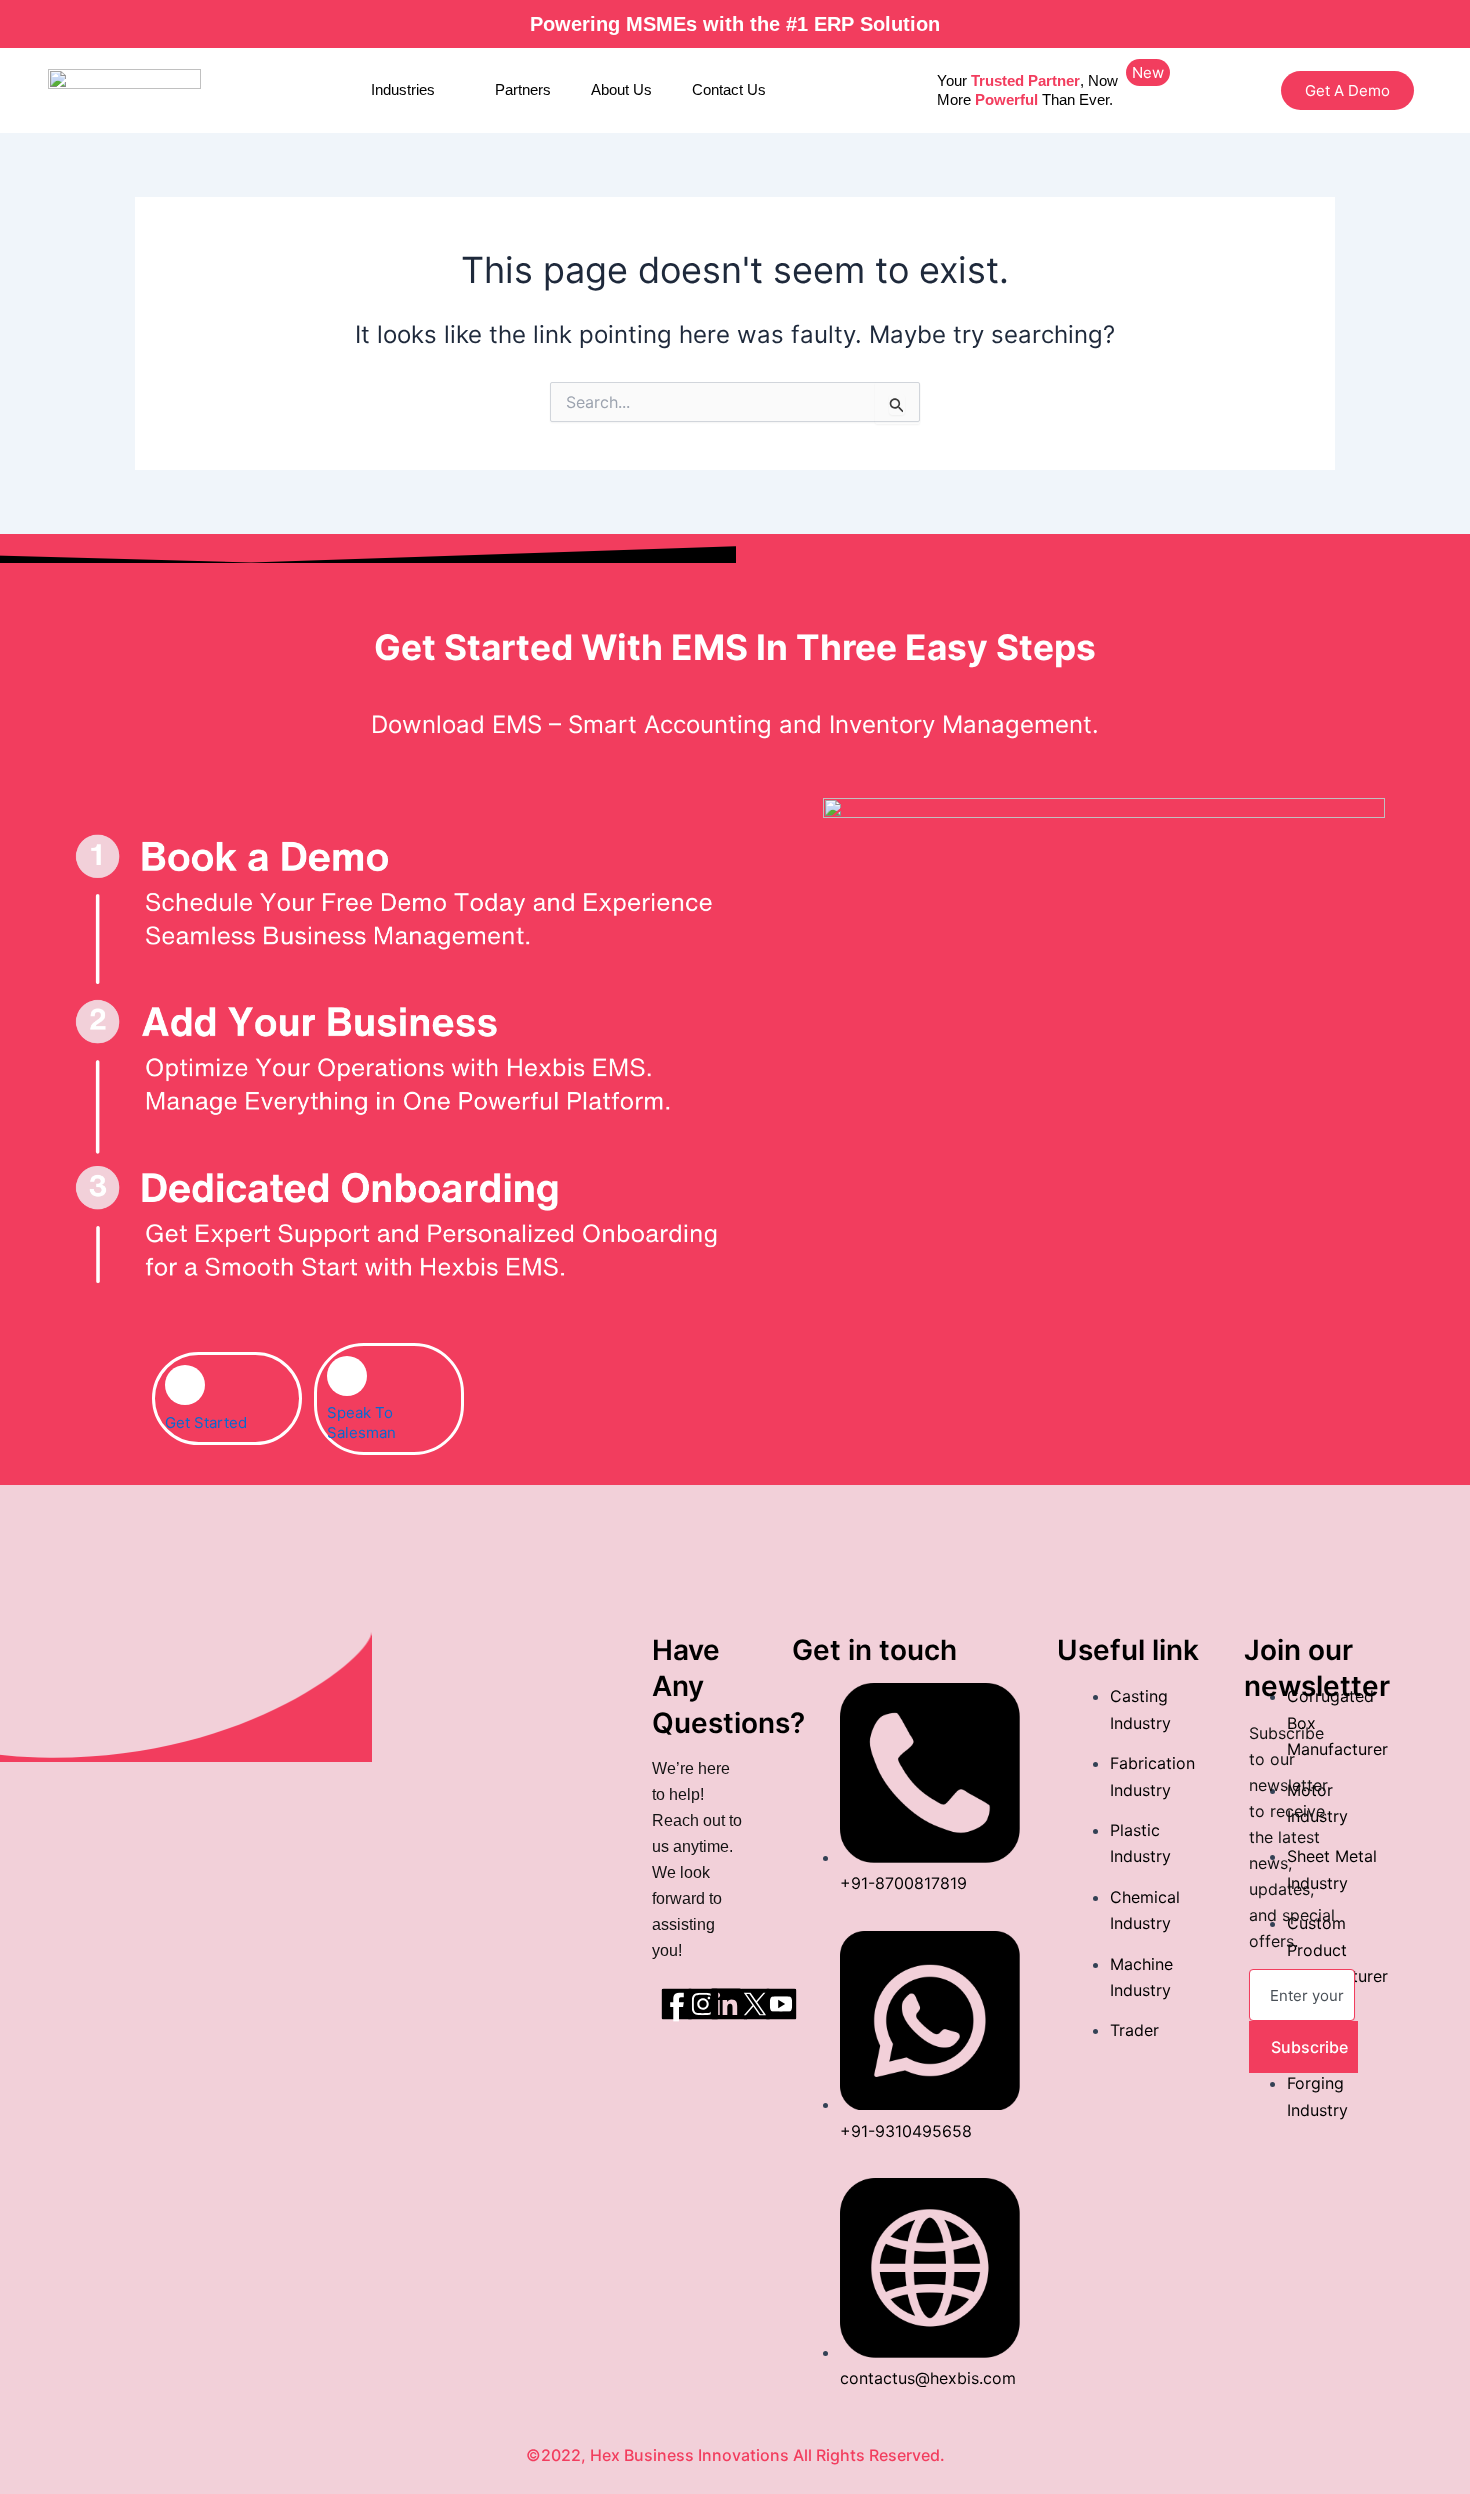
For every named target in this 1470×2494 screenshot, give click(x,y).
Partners (523, 89)
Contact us (729, 89)
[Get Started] (185, 1385)
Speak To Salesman (361, 1422)
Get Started (206, 1422)
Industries (403, 89)
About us (621, 89)
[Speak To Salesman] (347, 1376)
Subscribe (1309, 2047)
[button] (1148, 72)
